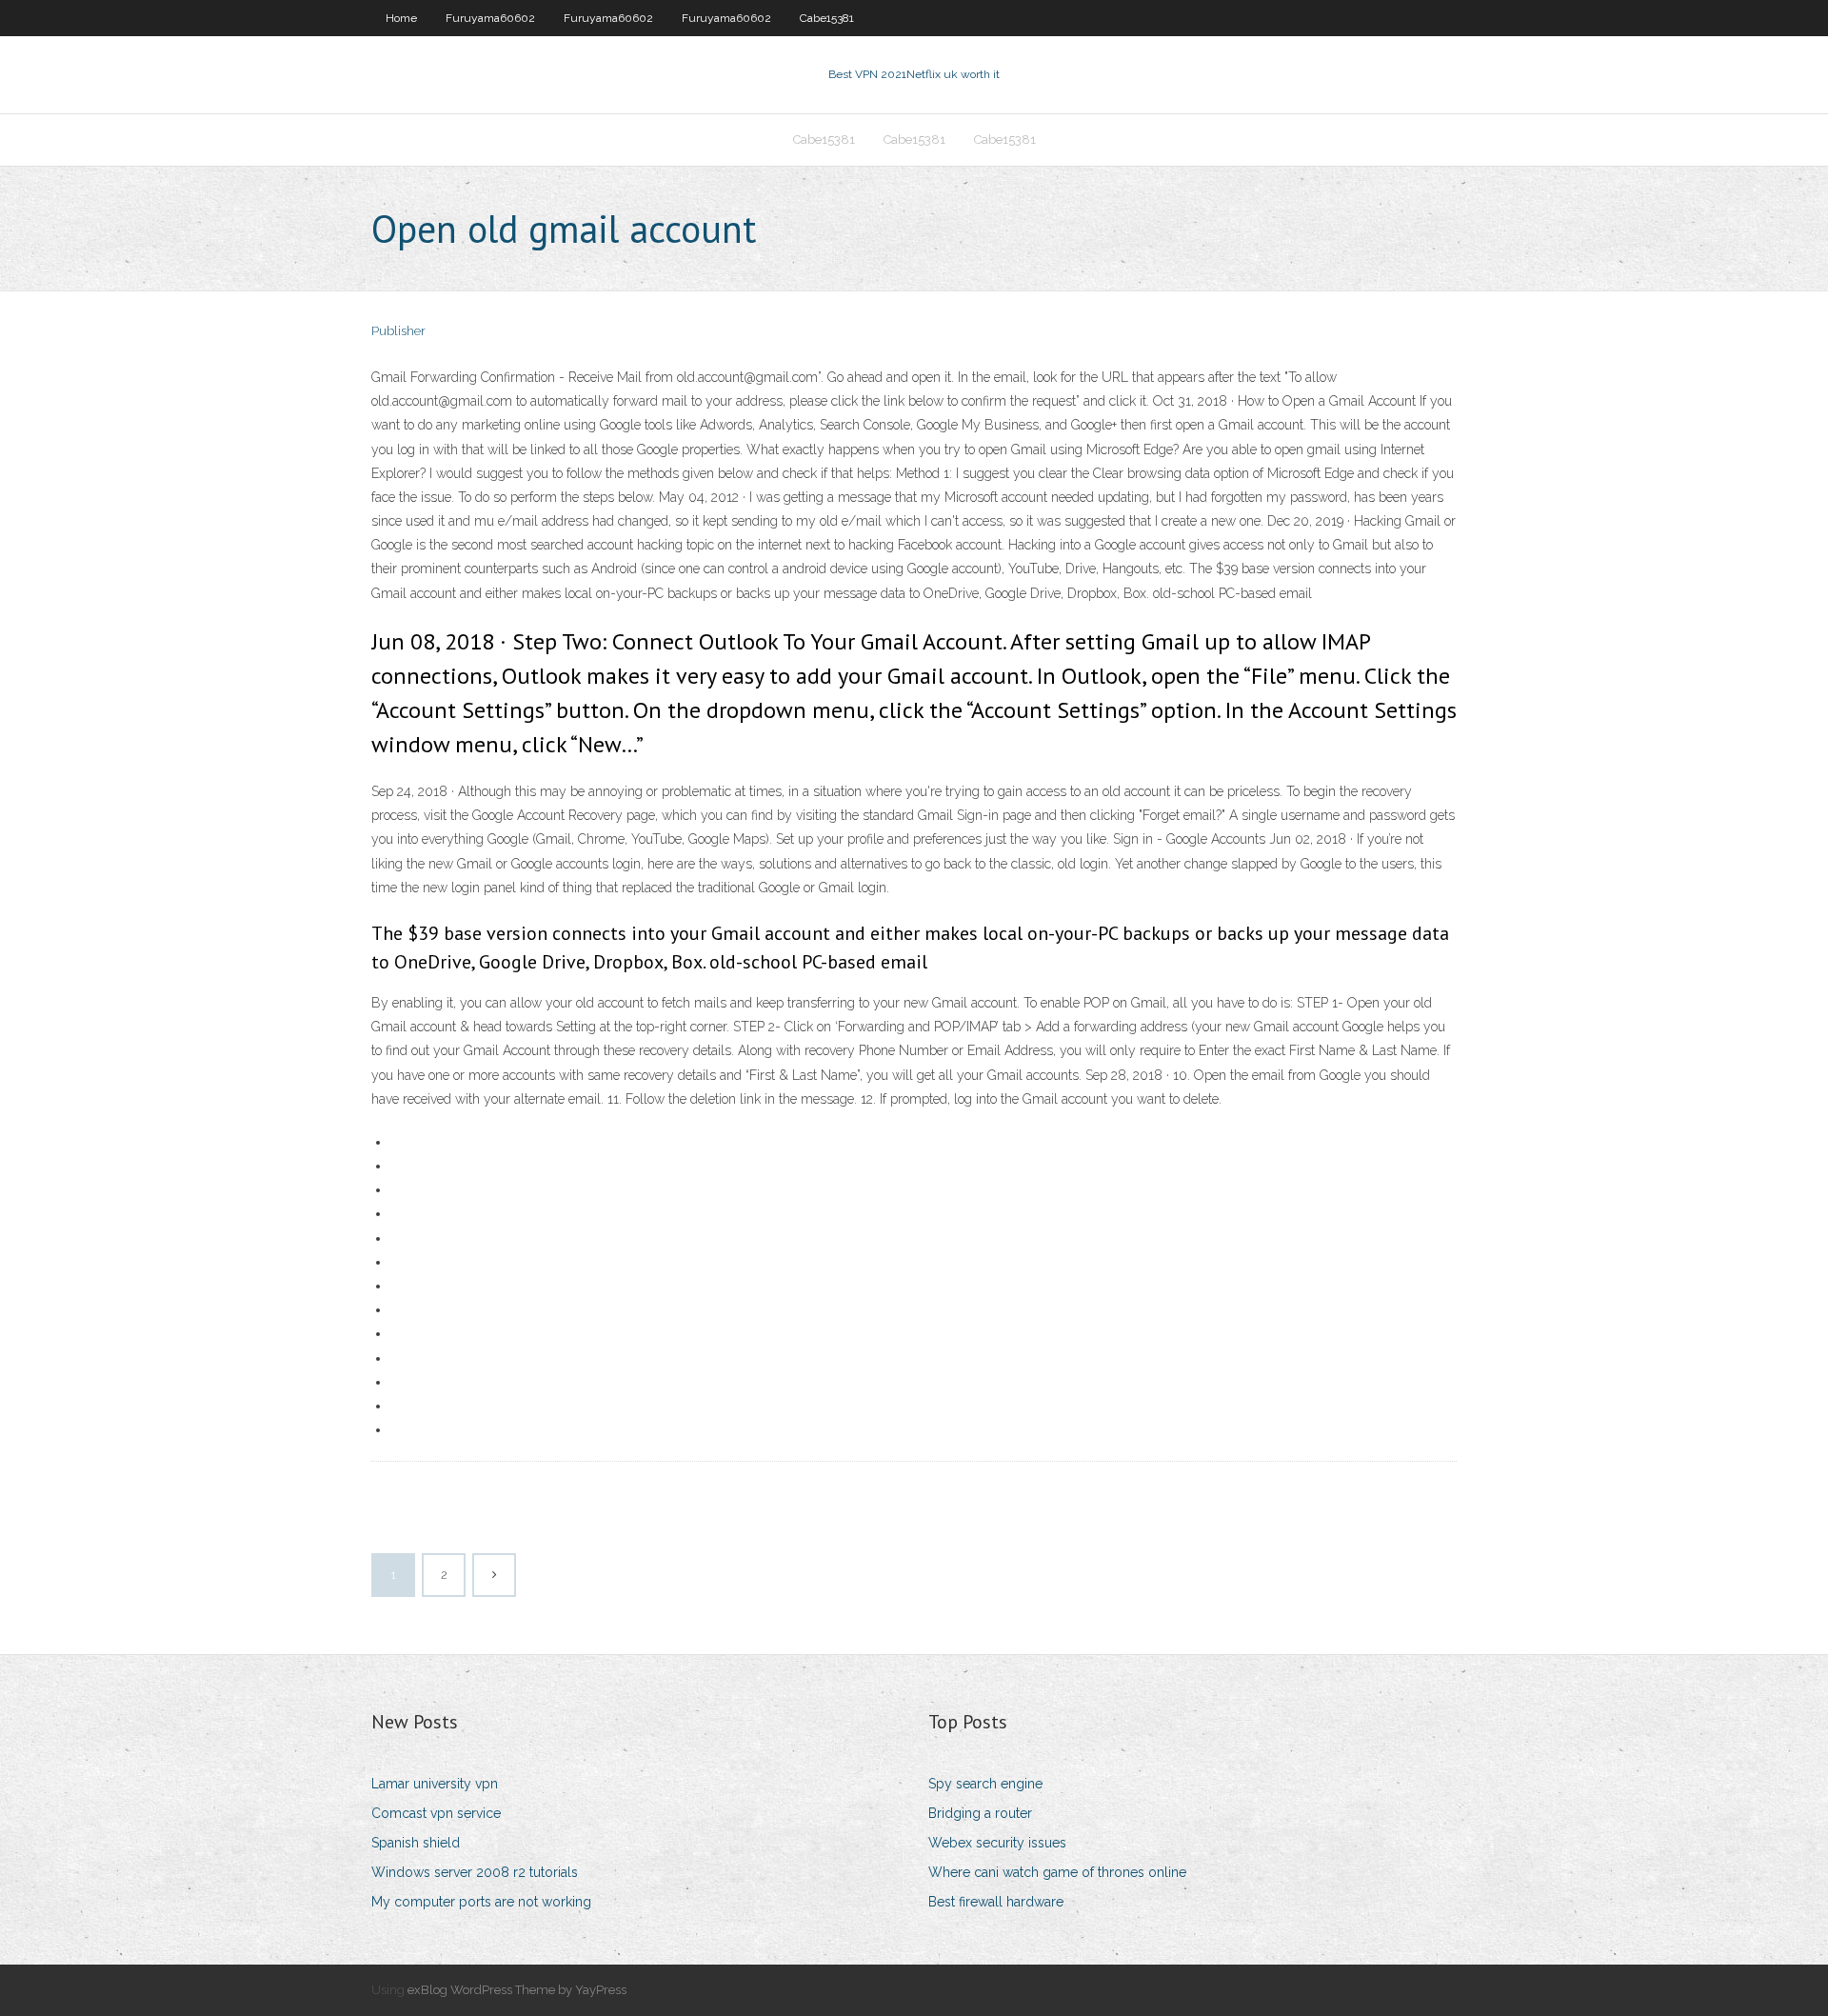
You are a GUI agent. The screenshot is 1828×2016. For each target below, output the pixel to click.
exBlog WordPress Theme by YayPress (517, 1990)
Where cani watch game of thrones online (1057, 1872)
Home (401, 18)
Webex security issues (997, 1843)
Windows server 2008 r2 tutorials (475, 1872)
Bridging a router (980, 1813)
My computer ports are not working (481, 1902)
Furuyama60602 (490, 18)
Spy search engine (985, 1784)
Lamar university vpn (435, 1784)
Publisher (398, 331)
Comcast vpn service (436, 1813)
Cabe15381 (827, 18)
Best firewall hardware (996, 1902)
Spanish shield (416, 1843)
